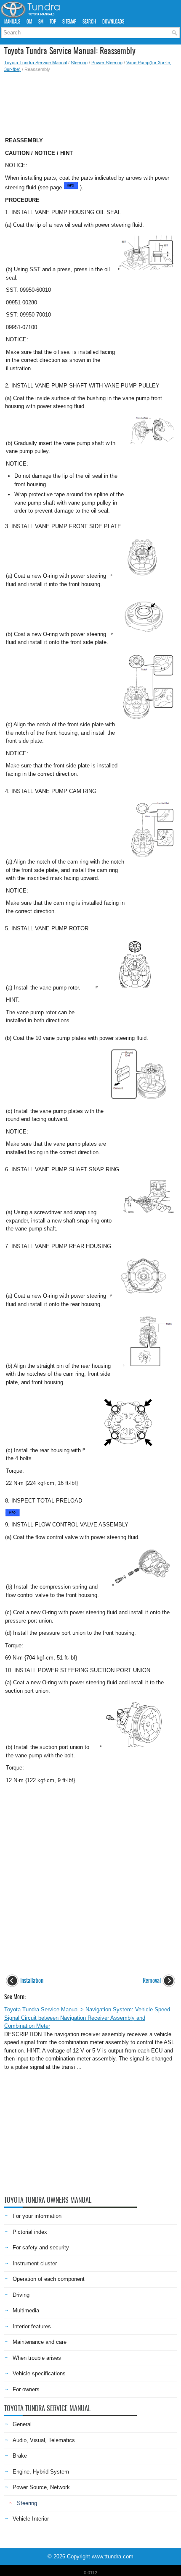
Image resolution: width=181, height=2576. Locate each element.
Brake (20, 2456)
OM (29, 22)
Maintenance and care (40, 2342)
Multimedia (26, 2310)
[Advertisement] (90, 102)
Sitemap (69, 22)
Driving (21, 2295)
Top (53, 22)
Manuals (12, 22)
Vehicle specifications (39, 2373)
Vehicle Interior (31, 2519)
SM (41, 22)
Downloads (113, 22)
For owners (26, 2389)
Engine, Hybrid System (41, 2472)
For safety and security (41, 2247)
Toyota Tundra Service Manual (36, 63)
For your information (37, 2216)
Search (89, 22)
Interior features (32, 2326)
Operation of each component (49, 2279)
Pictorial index (30, 2232)
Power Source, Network (41, 2487)
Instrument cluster (35, 2263)
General (22, 2424)
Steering (79, 63)
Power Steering (107, 63)
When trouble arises (37, 2358)
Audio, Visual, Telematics (44, 2440)
